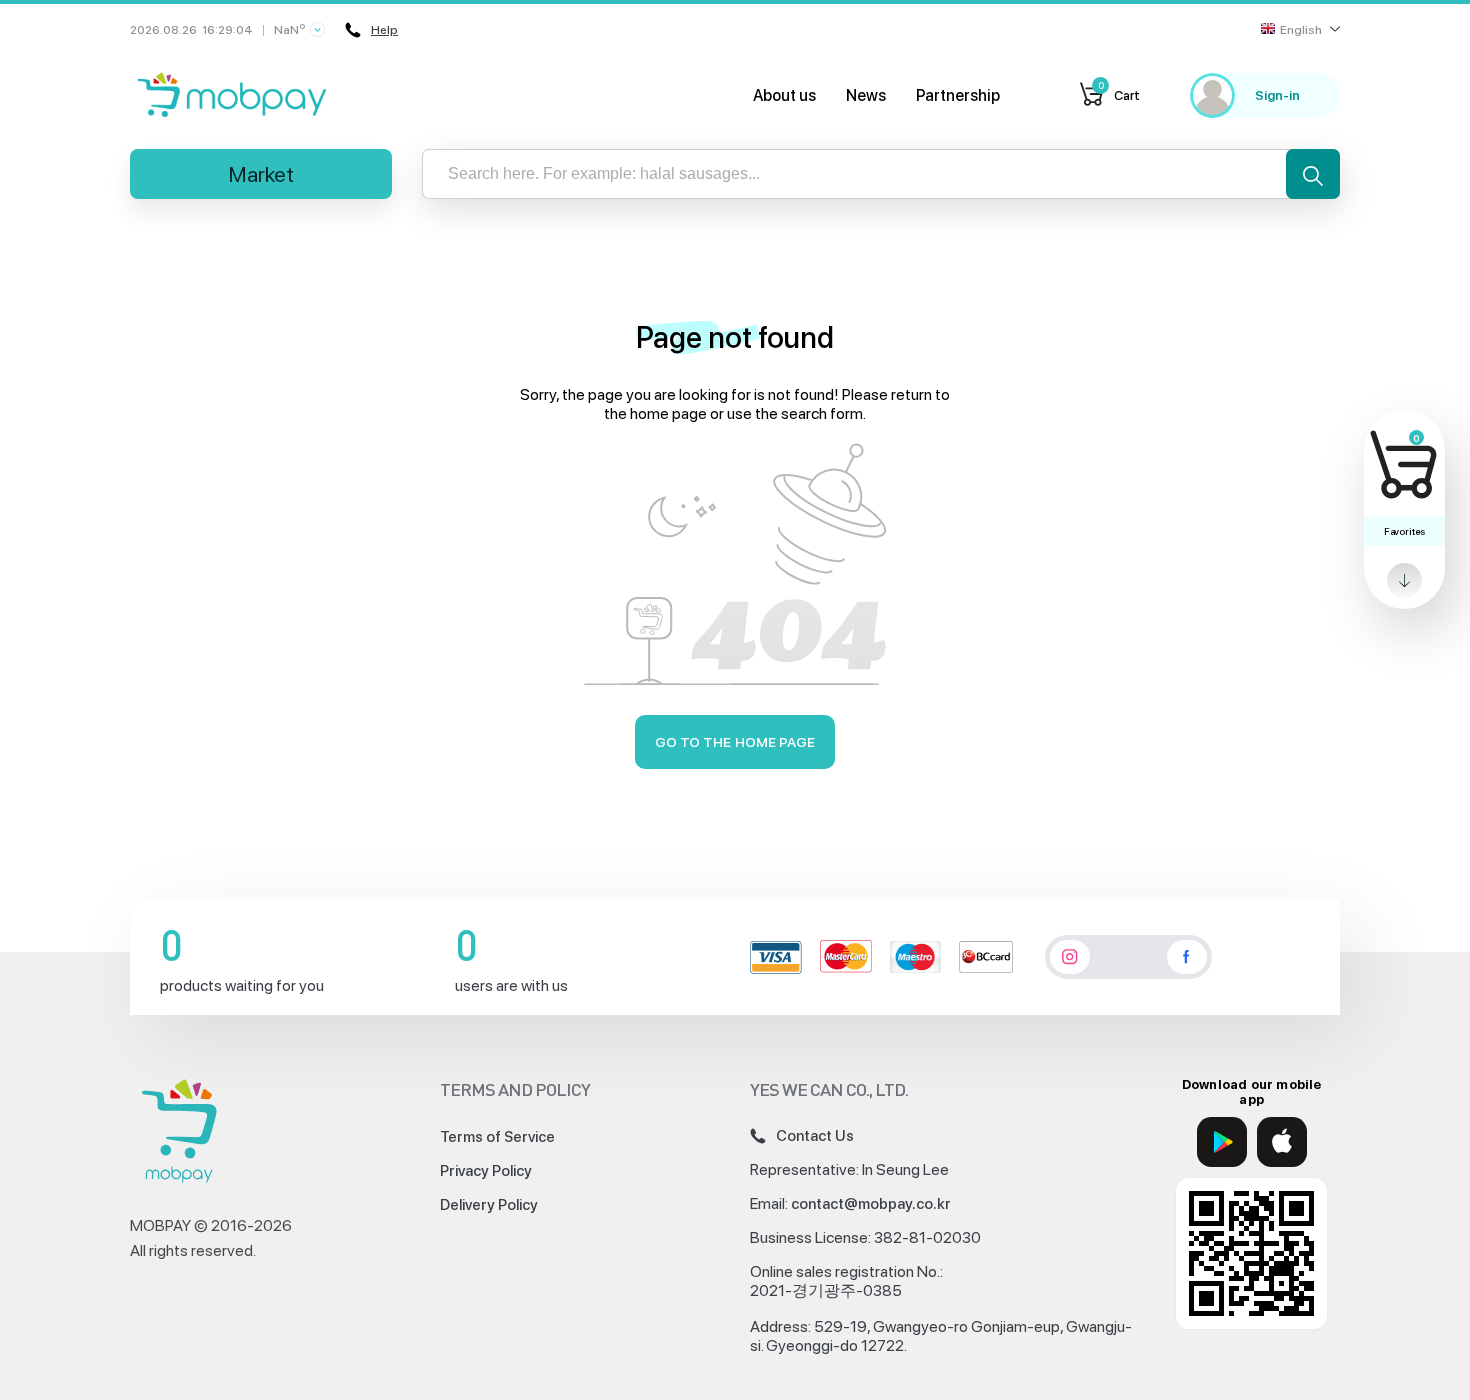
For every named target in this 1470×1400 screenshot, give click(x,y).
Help (384, 30)
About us (784, 95)
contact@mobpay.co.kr (871, 1204)
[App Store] (1282, 1142)
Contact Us (815, 1136)
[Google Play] (1222, 1142)
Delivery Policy (489, 1205)
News (866, 95)
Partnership (958, 95)
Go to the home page (735, 742)
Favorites (1404, 531)
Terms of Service (497, 1137)
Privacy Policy (486, 1171)
